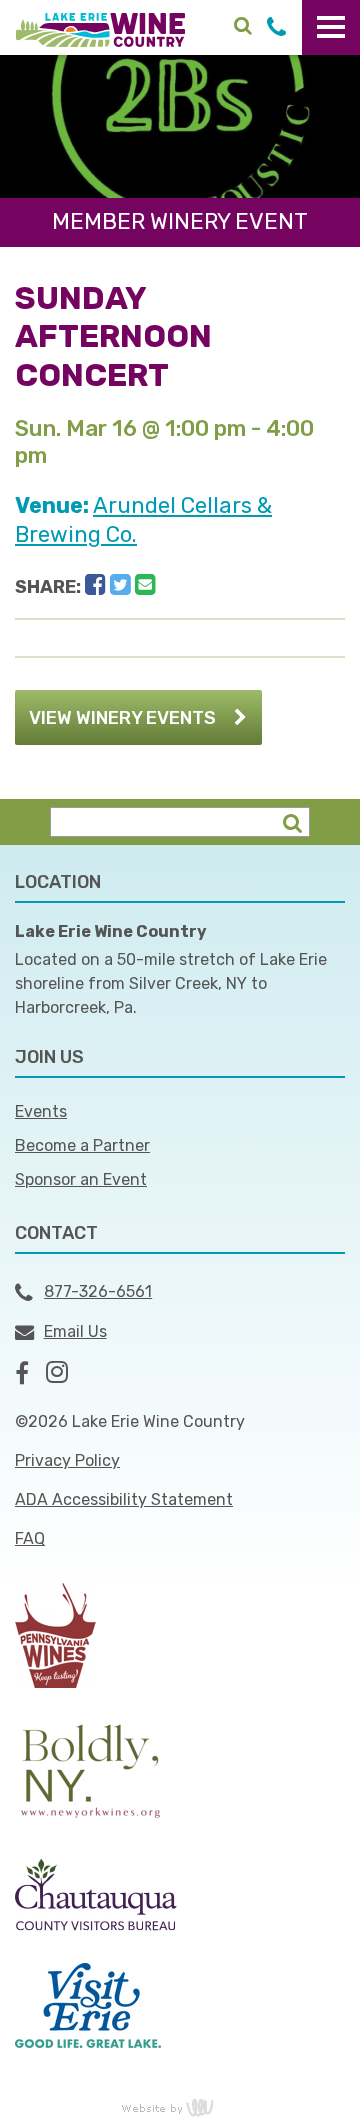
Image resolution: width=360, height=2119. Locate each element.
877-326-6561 (98, 1291)
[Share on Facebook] (95, 585)
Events (41, 1111)
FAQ (30, 1538)
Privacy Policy (67, 1460)
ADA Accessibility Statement (124, 1499)
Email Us (75, 1331)
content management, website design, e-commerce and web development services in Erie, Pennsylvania (180, 2107)
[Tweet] (120, 585)
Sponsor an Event (81, 1179)
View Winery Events (122, 718)
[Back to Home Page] (100, 28)
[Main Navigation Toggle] (331, 27)
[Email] (145, 585)
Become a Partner (82, 1145)
